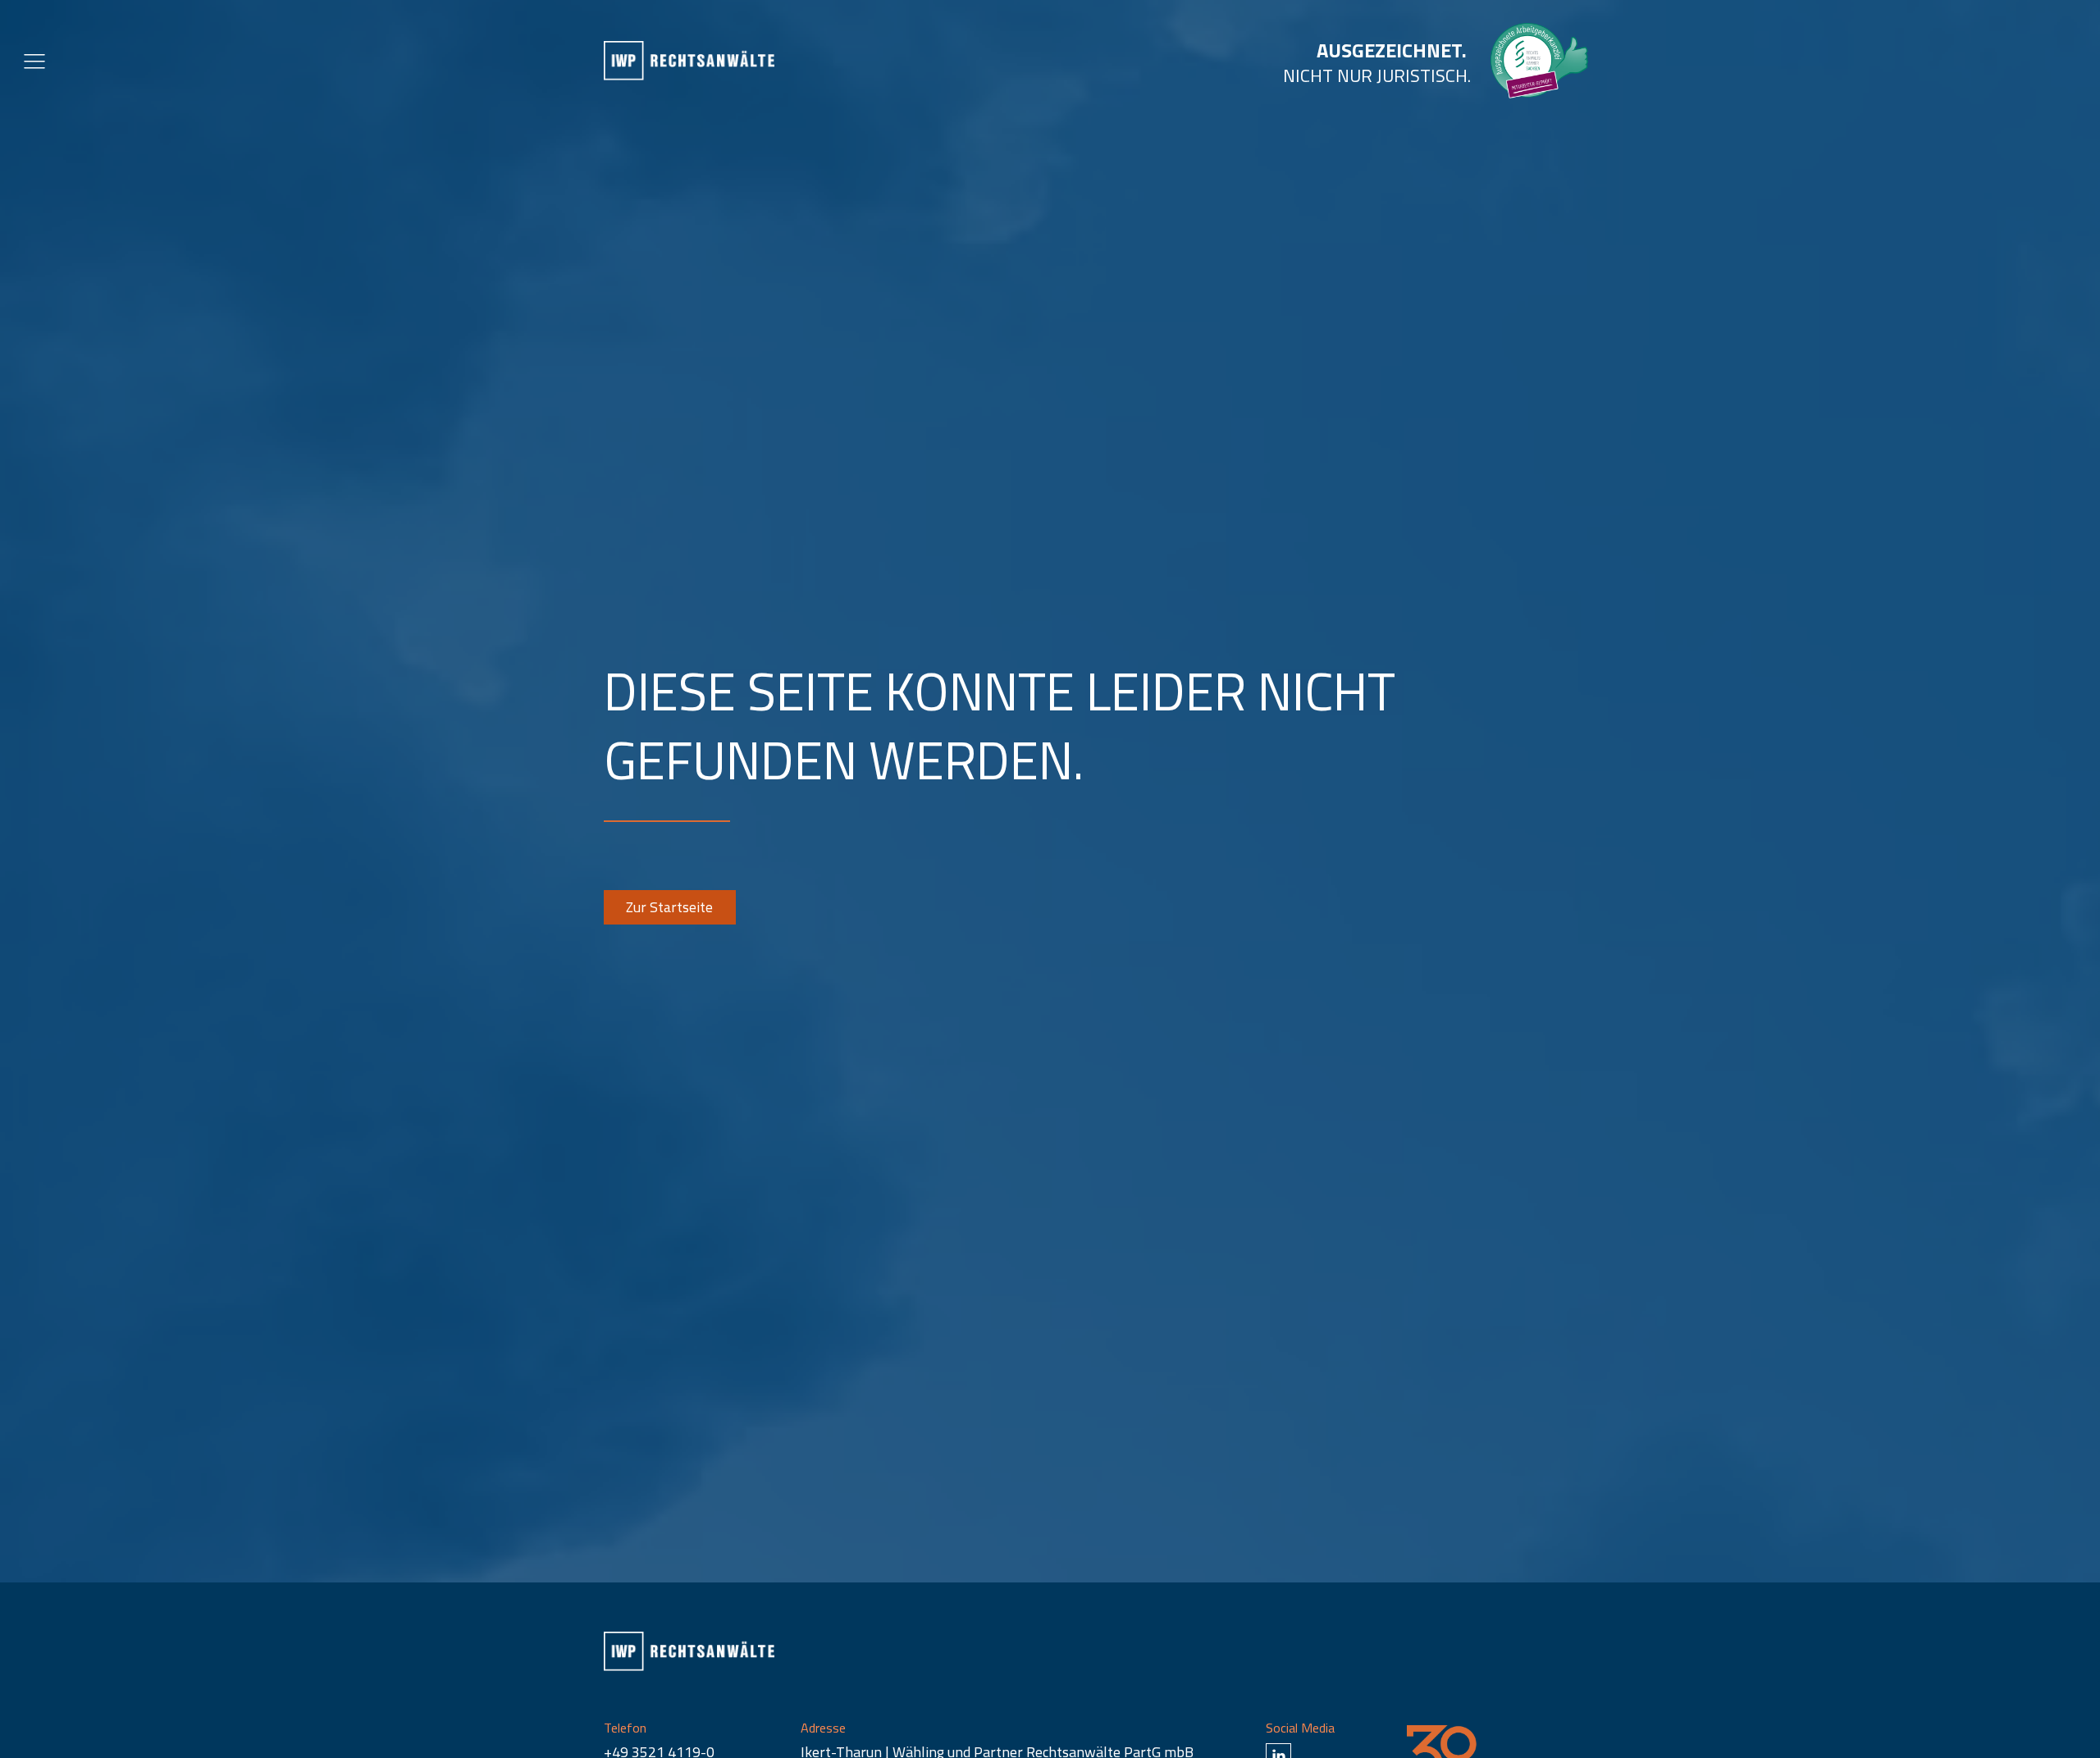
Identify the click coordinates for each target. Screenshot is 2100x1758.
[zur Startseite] (689, 61)
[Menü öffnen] (34, 61)
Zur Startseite (669, 907)
